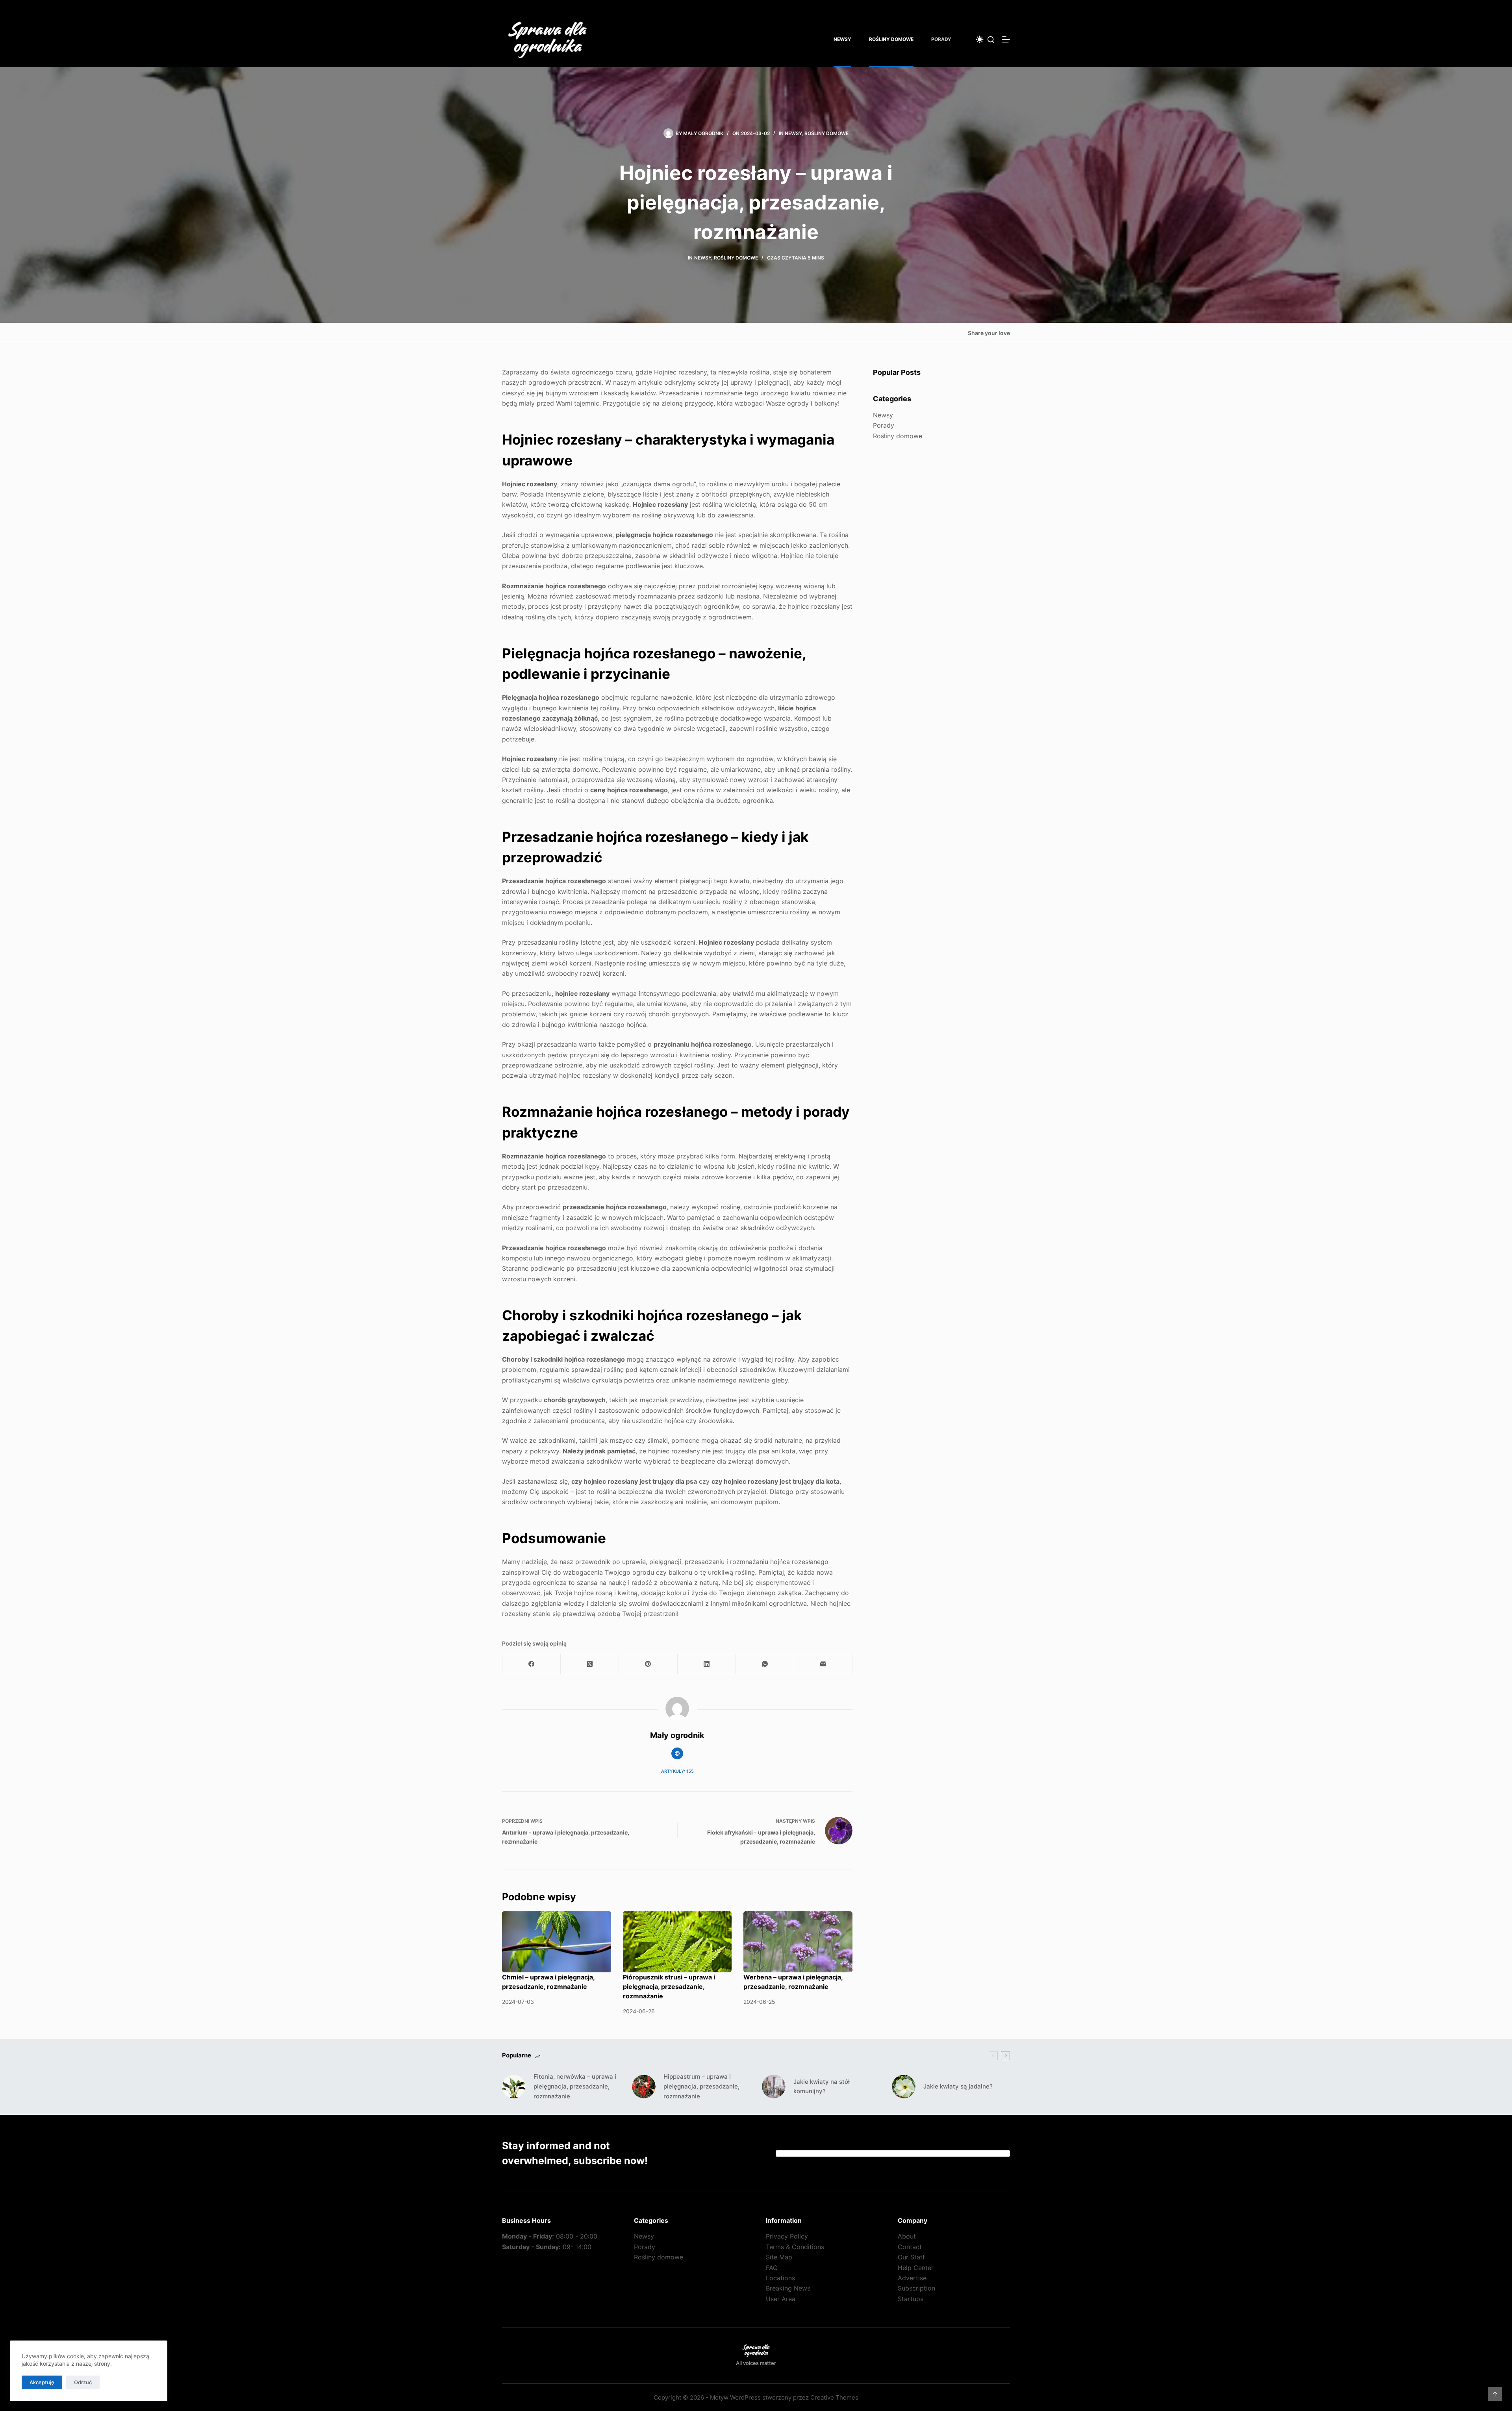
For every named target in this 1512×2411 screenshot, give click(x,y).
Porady (941, 39)
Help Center (916, 2268)
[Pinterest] (648, 1664)
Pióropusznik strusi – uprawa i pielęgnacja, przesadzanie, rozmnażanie (669, 1987)
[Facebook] (532, 1664)
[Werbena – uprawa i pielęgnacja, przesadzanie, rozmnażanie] (798, 1942)
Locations (780, 2278)
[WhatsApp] (765, 1664)
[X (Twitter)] (590, 1664)
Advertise (912, 2278)
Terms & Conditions (795, 2247)
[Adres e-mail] (823, 1664)
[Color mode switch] (980, 39)
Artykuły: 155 (677, 1771)
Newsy (842, 39)
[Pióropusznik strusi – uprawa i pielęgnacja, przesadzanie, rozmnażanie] (677, 1942)
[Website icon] (677, 1753)
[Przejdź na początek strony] (1495, 2394)
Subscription (916, 2288)
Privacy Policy (787, 2236)
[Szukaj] (991, 40)
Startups (911, 2299)
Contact (910, 2247)
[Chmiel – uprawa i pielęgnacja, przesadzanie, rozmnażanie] (557, 1942)
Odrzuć (83, 2382)
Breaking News (788, 2288)
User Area (781, 2299)
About (907, 2236)
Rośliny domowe (891, 39)
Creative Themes (834, 2397)
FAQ (772, 2268)
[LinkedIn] (707, 1664)
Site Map (779, 2257)
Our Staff (911, 2257)
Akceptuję (42, 2382)
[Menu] (1006, 39)
